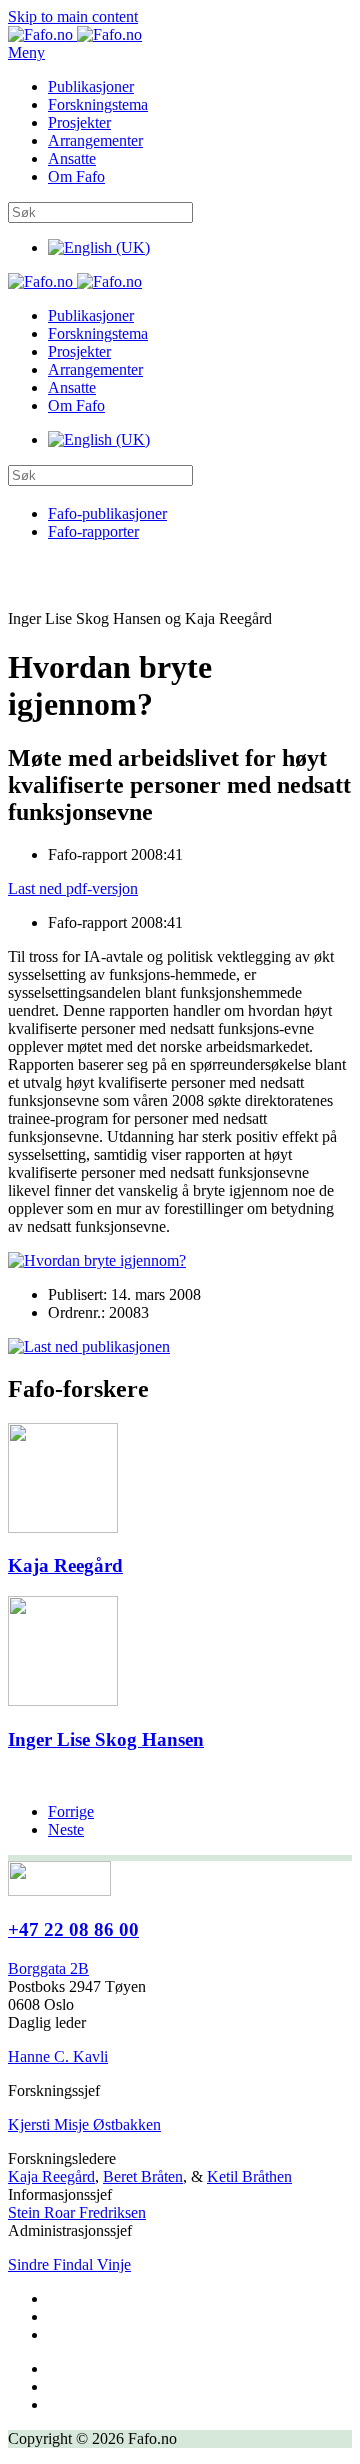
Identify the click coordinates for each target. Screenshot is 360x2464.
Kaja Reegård (51, 2176)
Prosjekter (79, 122)
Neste (66, 1829)
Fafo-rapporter (93, 531)
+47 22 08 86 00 (73, 1929)
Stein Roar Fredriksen (77, 2212)
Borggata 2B (48, 1968)
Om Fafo (76, 176)
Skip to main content (73, 16)
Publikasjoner (91, 86)
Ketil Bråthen (249, 2176)
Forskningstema (98, 104)
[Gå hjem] (75, 34)
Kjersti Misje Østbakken (84, 2124)
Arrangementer (95, 140)
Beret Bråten (143, 2176)
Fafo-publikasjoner (107, 513)
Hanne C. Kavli (58, 2056)
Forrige (71, 1811)
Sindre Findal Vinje (69, 2264)
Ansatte (72, 158)
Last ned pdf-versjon (73, 888)
